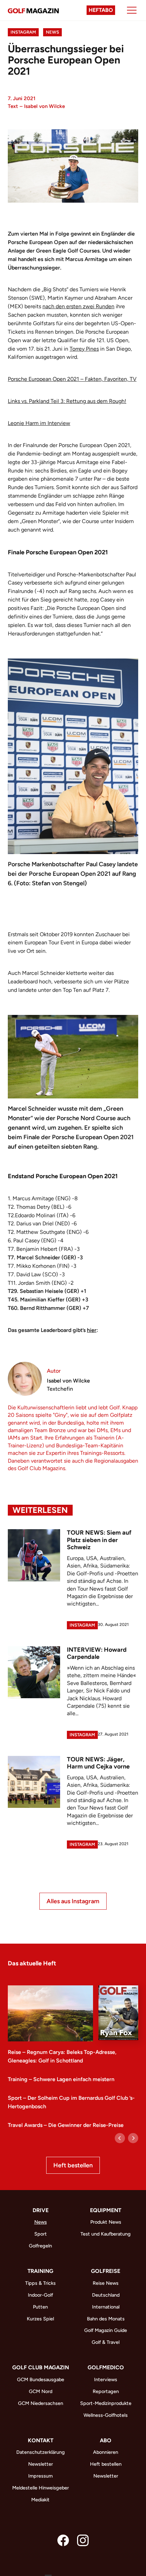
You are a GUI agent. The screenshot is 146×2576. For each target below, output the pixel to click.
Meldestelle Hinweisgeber (41, 2488)
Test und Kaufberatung (106, 2234)
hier (92, 1330)
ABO (106, 2440)
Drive (41, 2210)
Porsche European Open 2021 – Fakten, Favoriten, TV (72, 379)
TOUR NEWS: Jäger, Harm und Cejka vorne (98, 1763)
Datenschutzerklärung (41, 2452)
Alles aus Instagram (73, 1901)
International (106, 2307)
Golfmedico (106, 2367)
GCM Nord (41, 2391)
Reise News (106, 2283)
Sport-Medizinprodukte (106, 2403)
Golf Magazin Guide (106, 2330)
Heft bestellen (73, 2165)
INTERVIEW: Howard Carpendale (97, 1653)
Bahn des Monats (106, 2319)
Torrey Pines (84, 349)
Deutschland (106, 2295)
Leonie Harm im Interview (39, 423)
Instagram (23, 32)
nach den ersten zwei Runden (78, 306)
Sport (41, 2234)
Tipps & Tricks (40, 2283)
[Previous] (120, 2138)
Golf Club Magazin (41, 2367)
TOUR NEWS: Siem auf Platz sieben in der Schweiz (99, 1540)
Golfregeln (40, 2246)
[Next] (133, 2138)
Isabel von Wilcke (44, 106)
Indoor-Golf (40, 2295)
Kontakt (41, 2440)
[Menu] (132, 10)
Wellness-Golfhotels (106, 2415)
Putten (40, 2307)
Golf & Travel (106, 2342)
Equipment (106, 2210)
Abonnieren (106, 2452)
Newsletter (41, 2464)
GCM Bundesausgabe (41, 2379)
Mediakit (40, 2500)
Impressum (40, 2476)
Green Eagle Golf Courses (68, 251)
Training (40, 2271)
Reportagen (106, 2391)
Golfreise (106, 2271)
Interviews (106, 2379)
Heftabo (101, 10)
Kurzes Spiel (40, 2319)
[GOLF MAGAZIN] (33, 10)
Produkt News (106, 2222)
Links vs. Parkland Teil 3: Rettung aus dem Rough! (67, 401)
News (52, 32)
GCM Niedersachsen (41, 2403)
